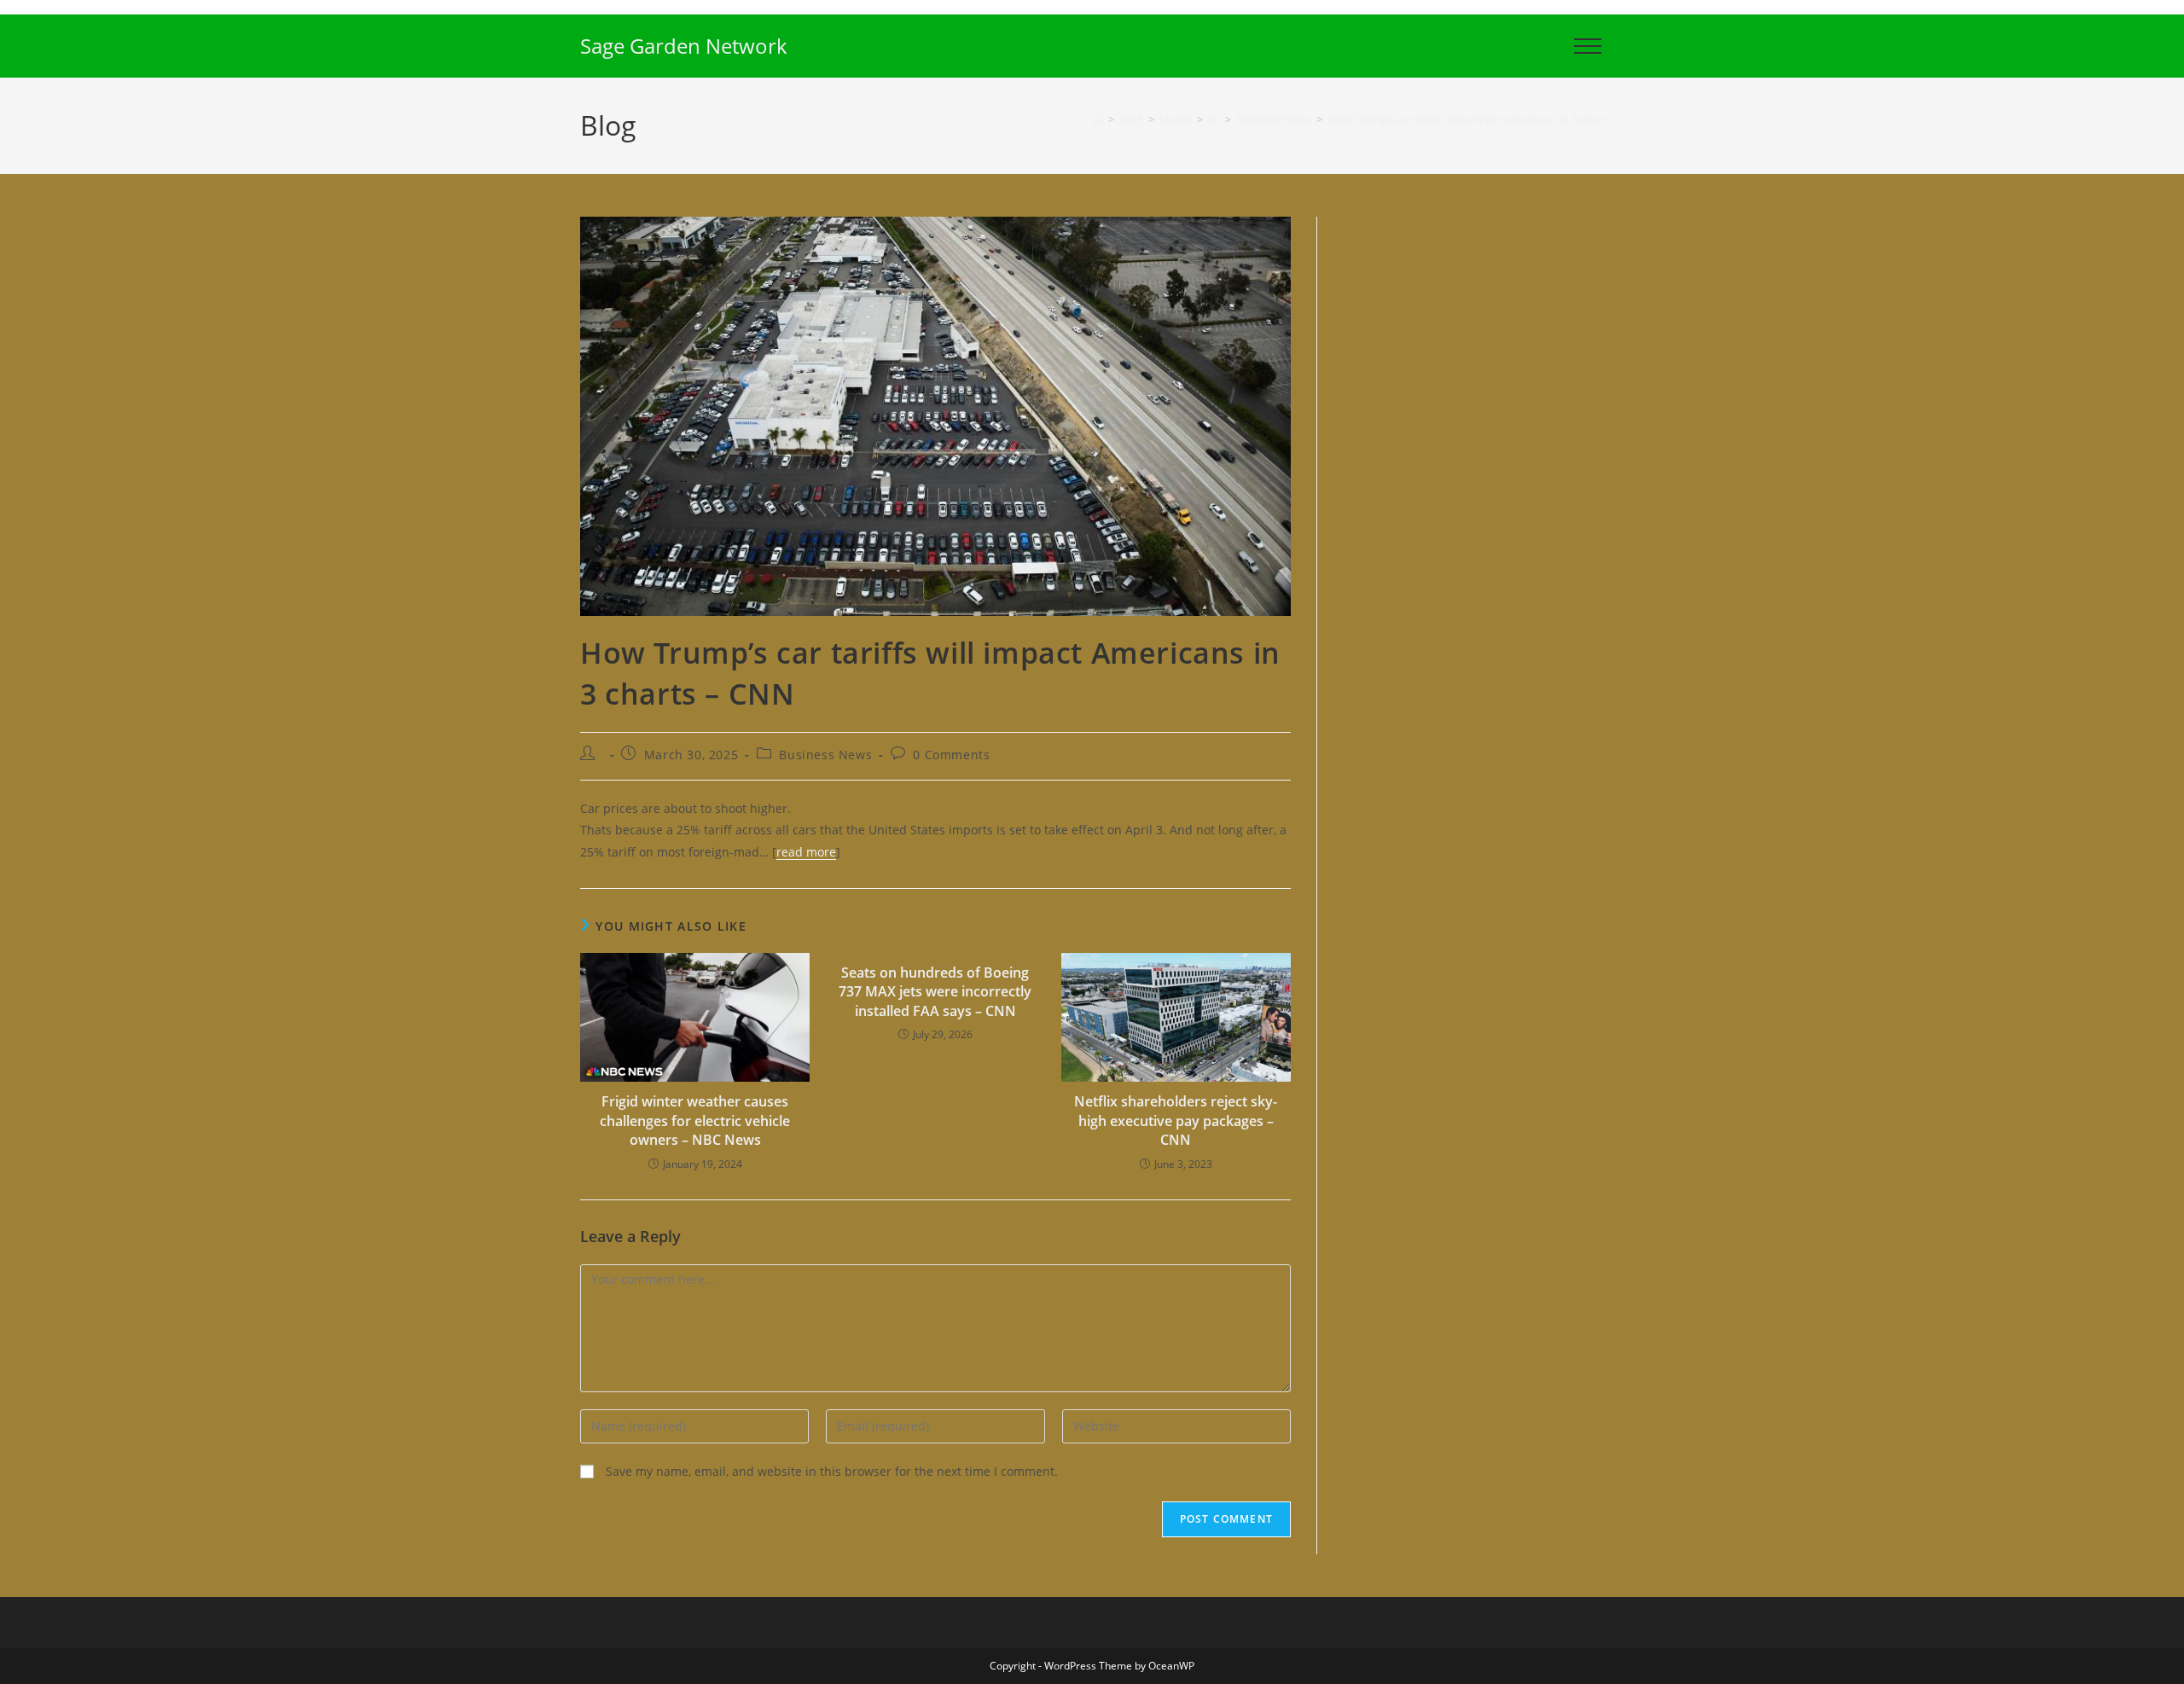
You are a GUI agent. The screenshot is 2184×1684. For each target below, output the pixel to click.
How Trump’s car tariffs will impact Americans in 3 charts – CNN (1487, 119)
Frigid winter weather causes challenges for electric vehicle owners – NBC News (695, 1121)
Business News (825, 755)
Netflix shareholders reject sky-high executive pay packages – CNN (1176, 1121)
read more (806, 852)
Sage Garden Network (684, 46)
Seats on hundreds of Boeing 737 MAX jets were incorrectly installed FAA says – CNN (935, 992)
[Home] (1098, 119)
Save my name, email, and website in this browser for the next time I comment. (832, 1471)
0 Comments (951, 755)
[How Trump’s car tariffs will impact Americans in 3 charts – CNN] (935, 415)
